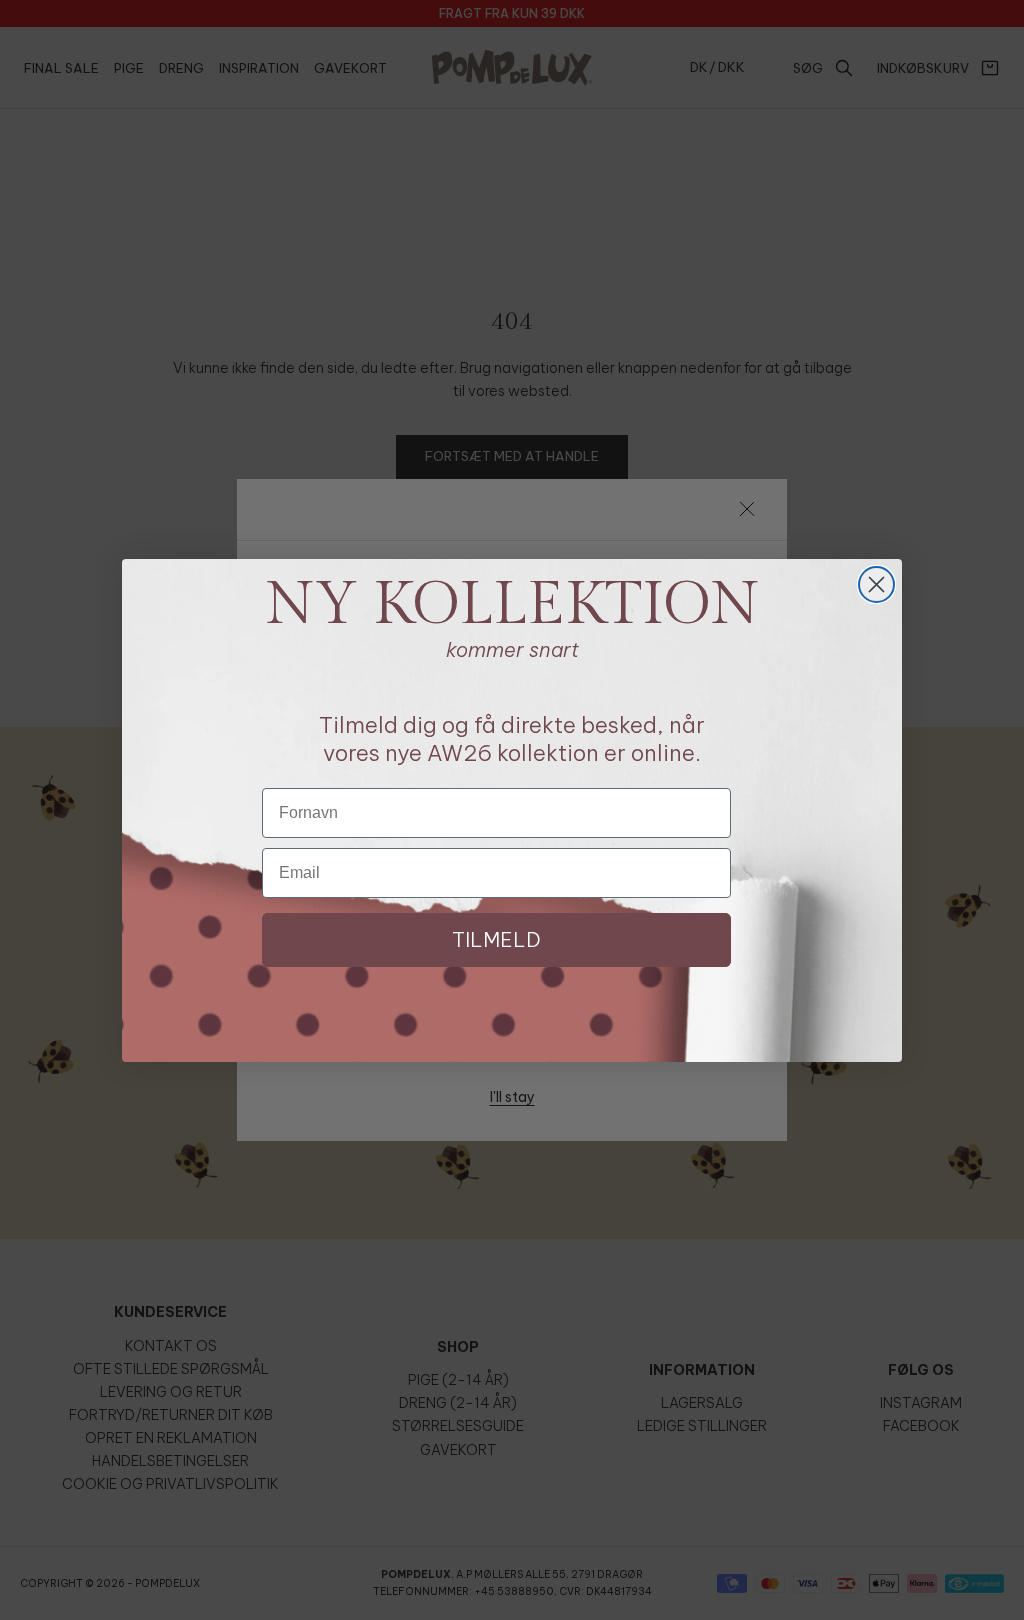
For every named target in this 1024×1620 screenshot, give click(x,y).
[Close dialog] (876, 584)
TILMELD (496, 939)
